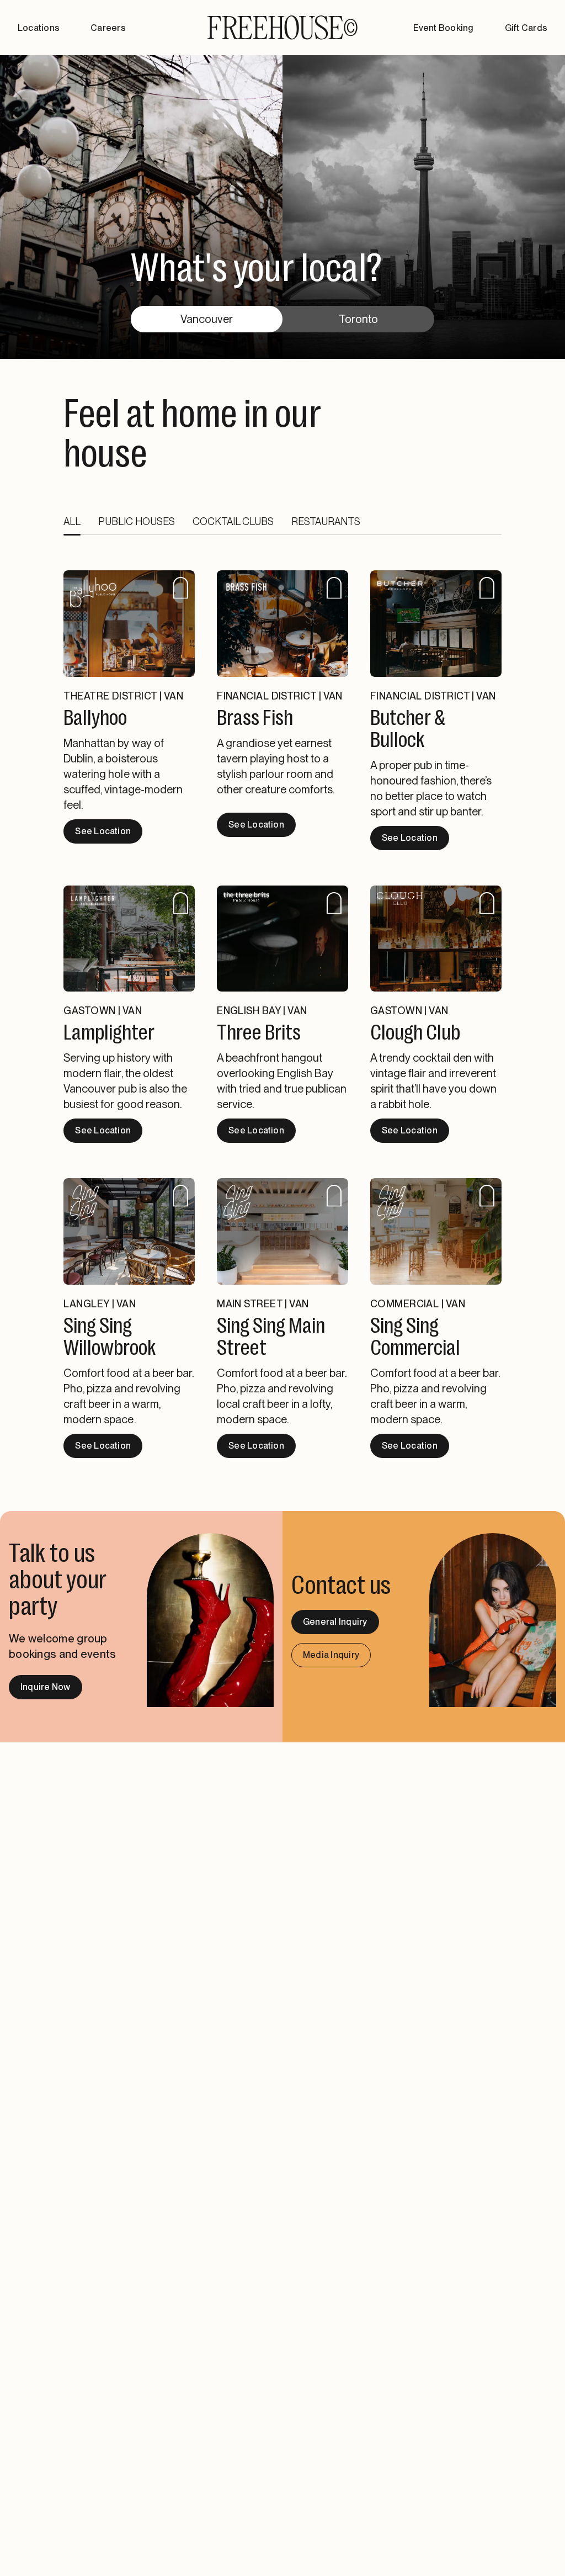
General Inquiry (335, 1622)
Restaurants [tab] (326, 521)
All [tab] (72, 521)
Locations (39, 28)
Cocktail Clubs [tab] (233, 521)
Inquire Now (46, 1687)
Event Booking (443, 28)
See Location (103, 831)
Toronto (358, 319)
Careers (108, 28)
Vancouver (207, 319)
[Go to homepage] (282, 28)
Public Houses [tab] (137, 521)
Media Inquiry (331, 1655)
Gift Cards (526, 28)
